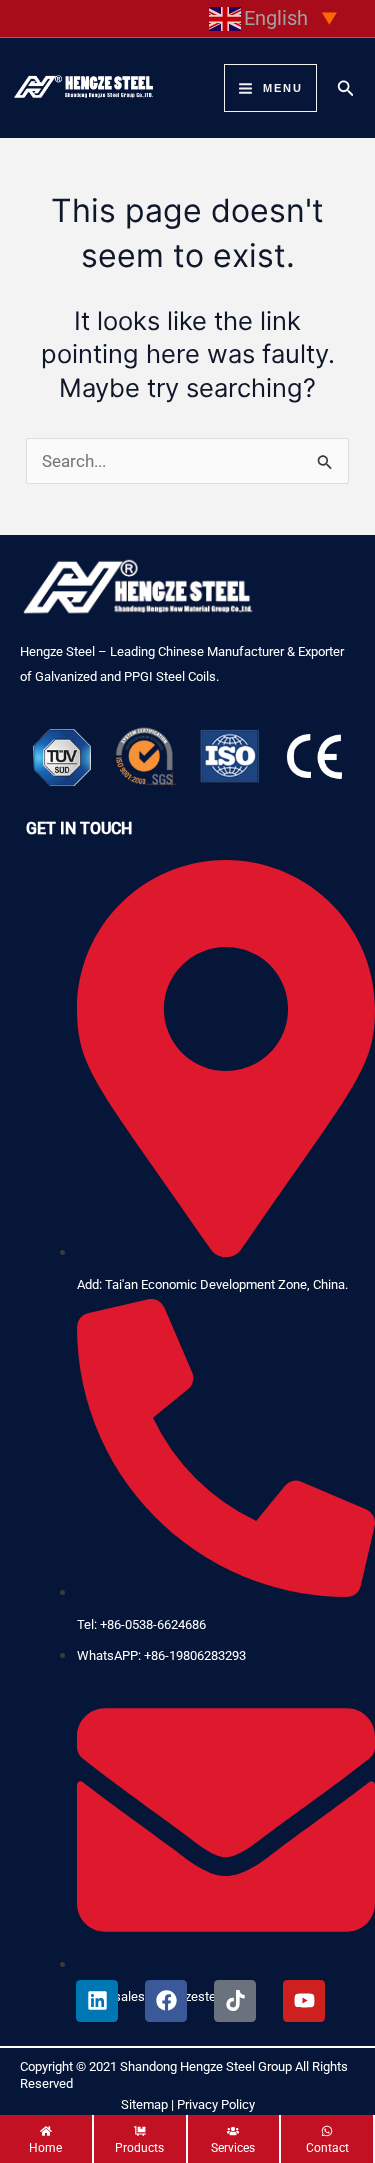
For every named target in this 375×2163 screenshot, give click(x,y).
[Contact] (327, 2142)
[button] (346, 88)
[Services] (234, 2142)
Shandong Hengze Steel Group (206, 2066)
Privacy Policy (216, 2104)
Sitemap (144, 2104)
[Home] (46, 2142)
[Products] (140, 2142)
